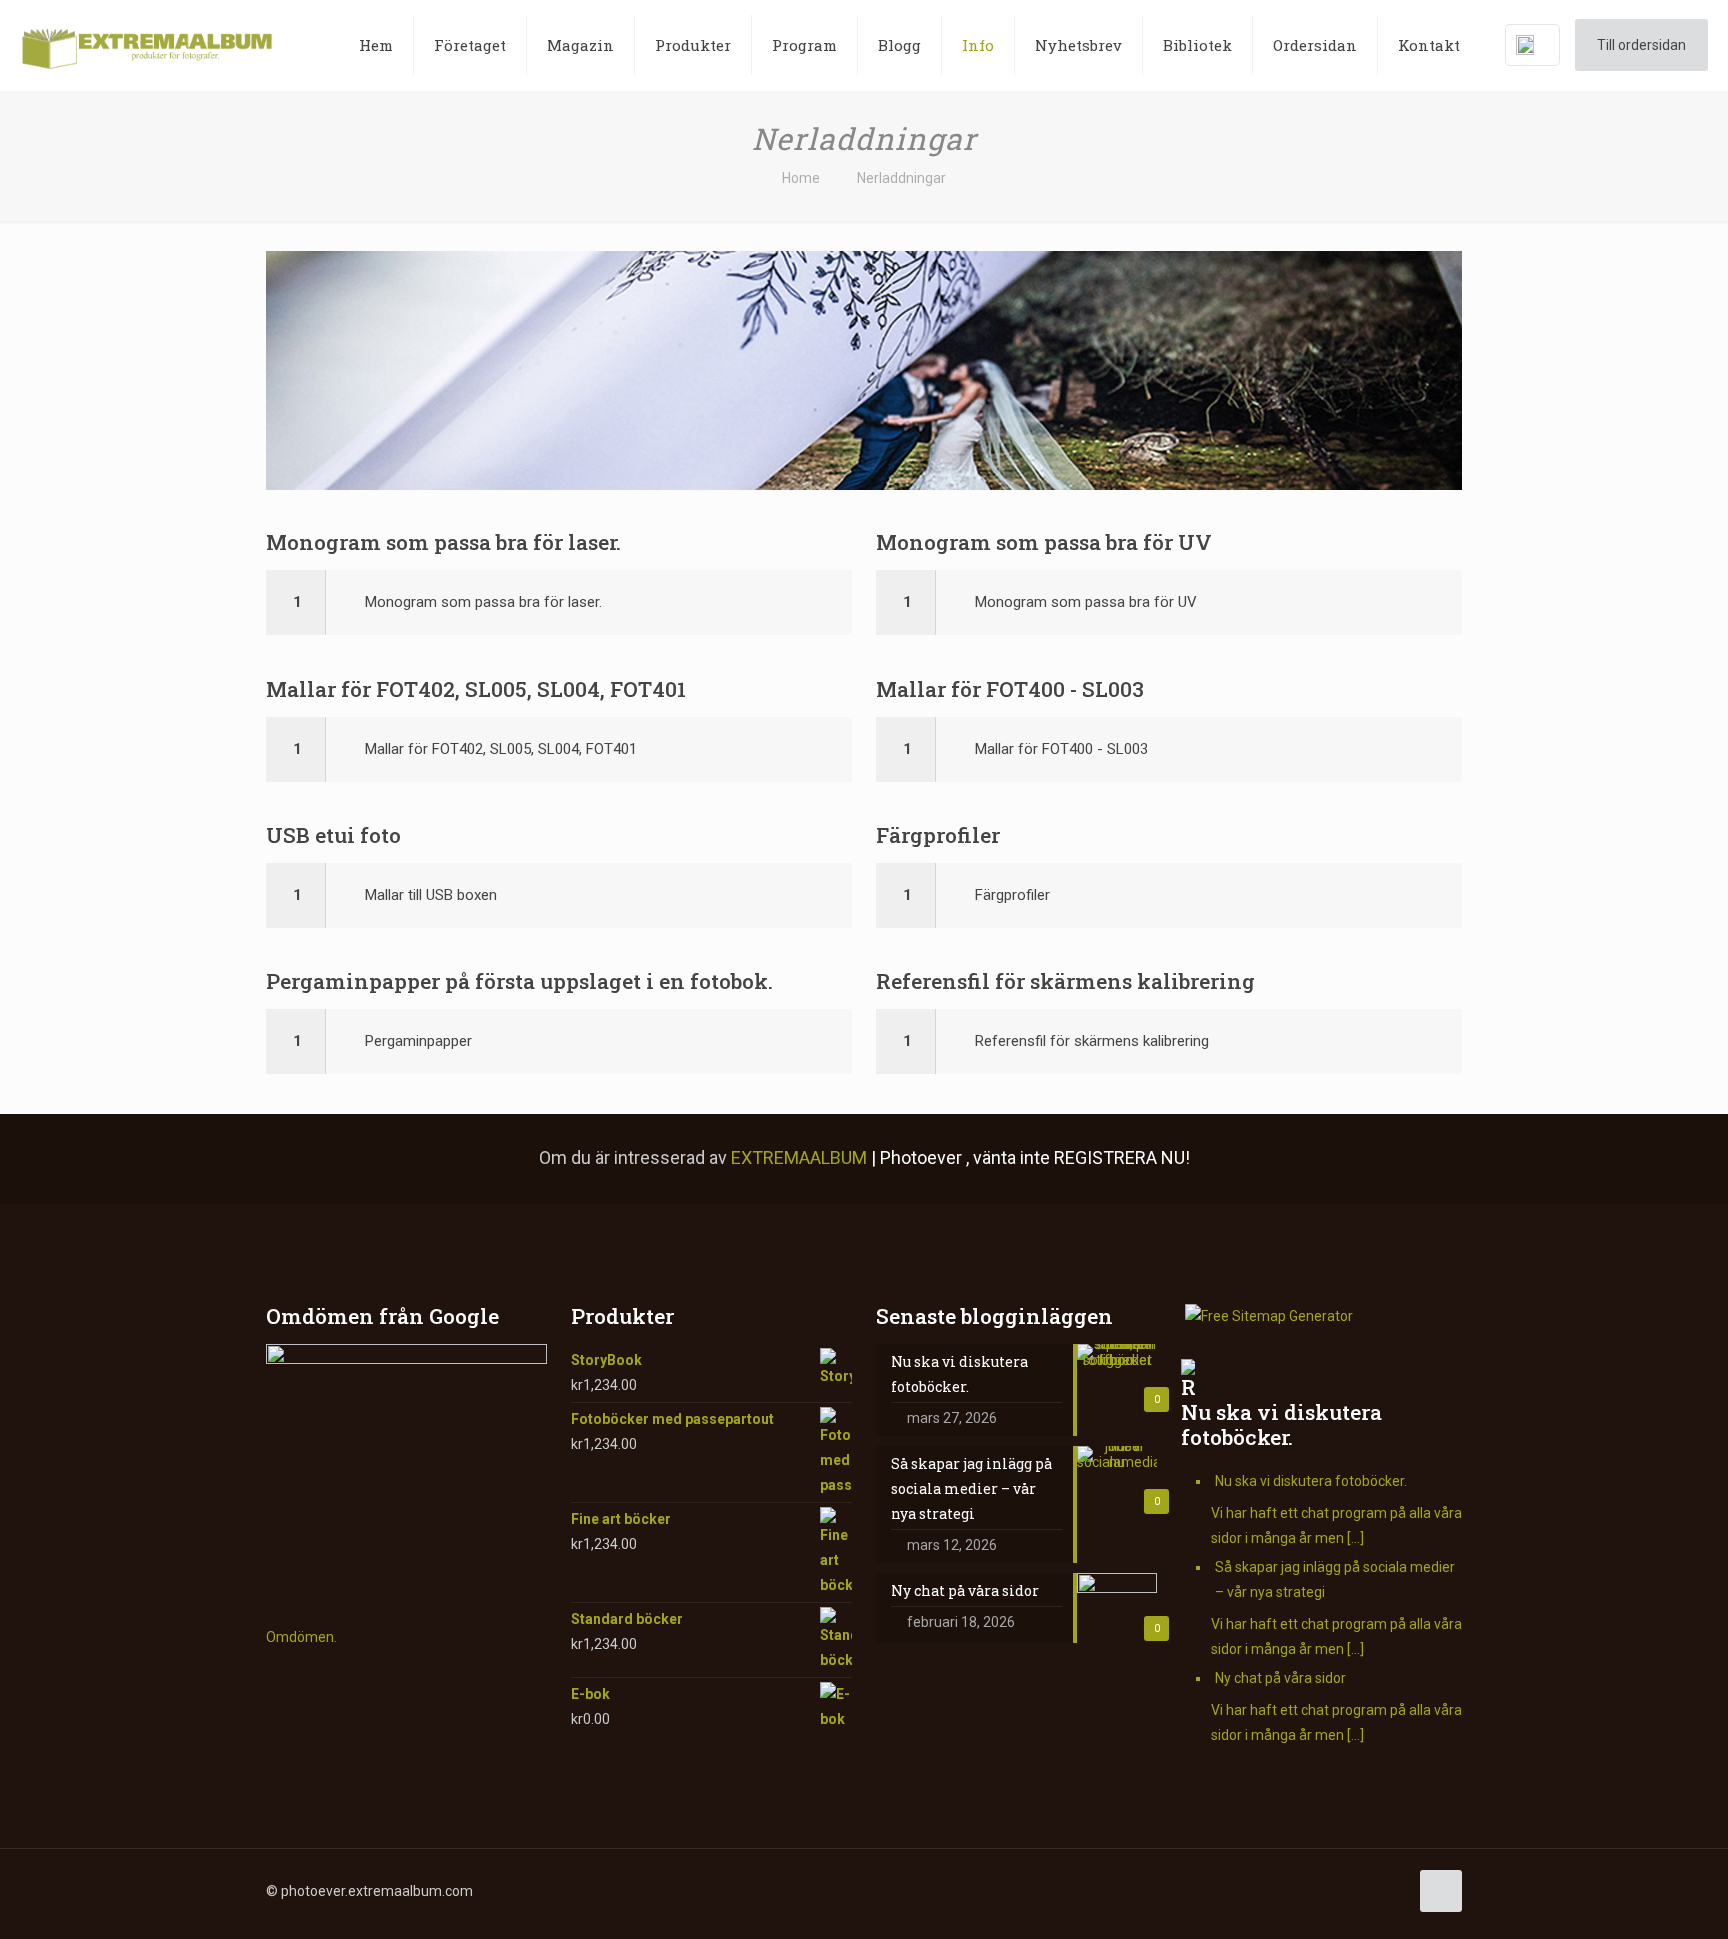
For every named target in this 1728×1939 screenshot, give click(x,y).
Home (801, 178)
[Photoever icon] (1350, 1891)
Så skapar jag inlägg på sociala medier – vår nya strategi (1335, 1579)
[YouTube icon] (1245, 1891)
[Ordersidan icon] (1392, 1891)
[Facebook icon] (1203, 1891)
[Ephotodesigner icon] (1371, 1891)
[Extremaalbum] (146, 45)
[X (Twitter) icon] (1224, 1891)
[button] (559, 602)
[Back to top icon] (1441, 1891)
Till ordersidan (1641, 45)
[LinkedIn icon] (1266, 1891)
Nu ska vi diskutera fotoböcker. (1281, 1424)
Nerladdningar (901, 178)
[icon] (1308, 1891)
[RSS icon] (1329, 1891)
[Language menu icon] (1532, 45)
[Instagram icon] (1287, 1891)
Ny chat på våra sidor (1280, 1678)
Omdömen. (301, 1637)
